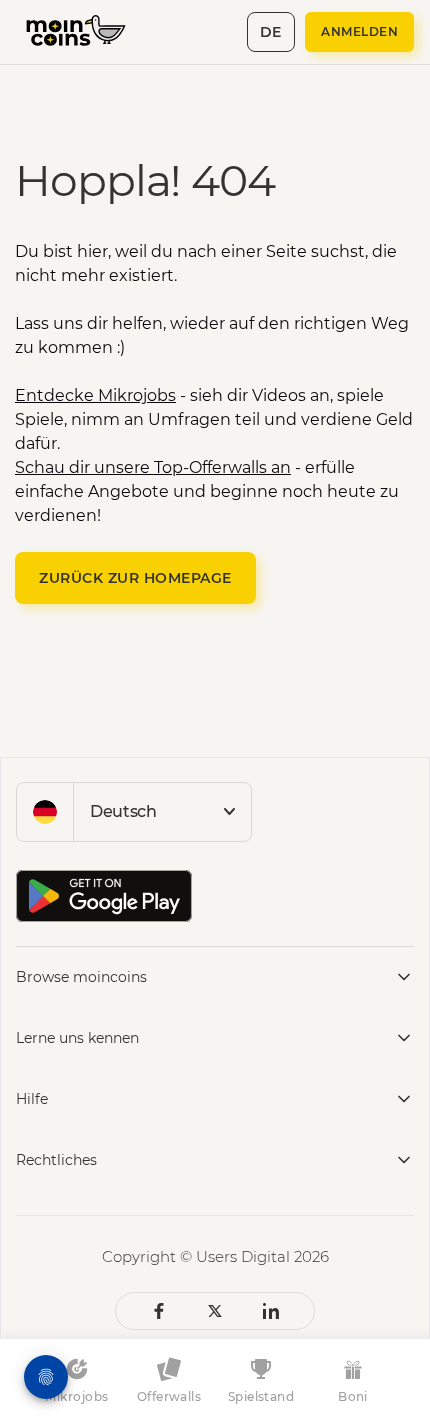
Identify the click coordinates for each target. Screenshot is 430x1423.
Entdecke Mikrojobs (95, 395)
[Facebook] (159, 1311)
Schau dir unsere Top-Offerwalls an (153, 467)
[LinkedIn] (271, 1311)
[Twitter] (215, 1311)
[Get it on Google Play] (104, 896)
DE (271, 32)
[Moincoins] (86, 32)
